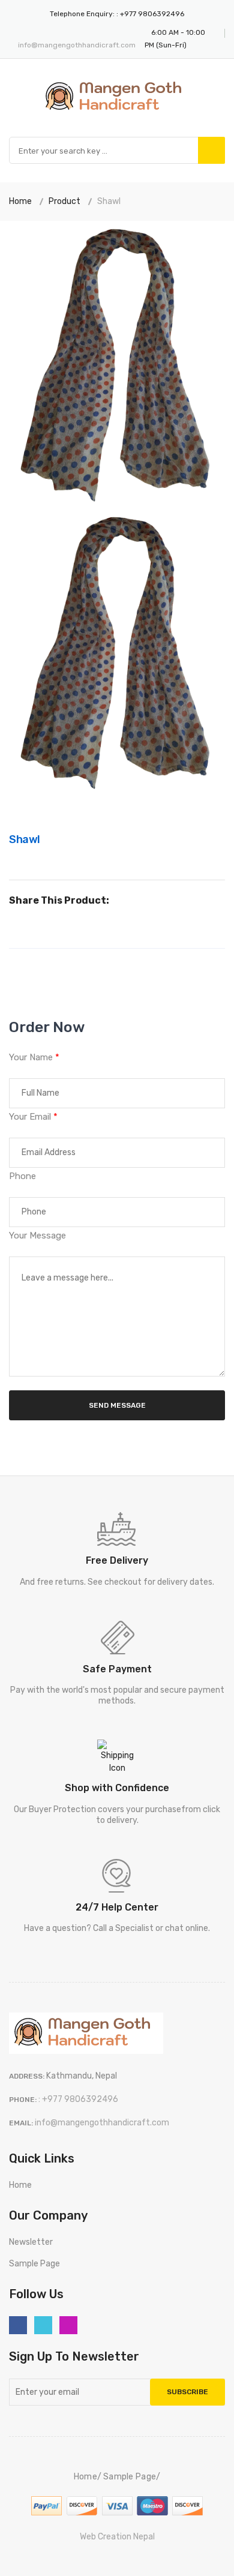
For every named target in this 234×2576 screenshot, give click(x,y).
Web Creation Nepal (117, 2537)
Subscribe (187, 2392)
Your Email (33, 1117)
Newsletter (31, 2242)
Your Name (34, 1057)
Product (64, 201)
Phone (22, 1176)
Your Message (37, 1235)
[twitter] (43, 2325)
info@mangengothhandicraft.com (77, 45)
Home (20, 201)
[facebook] (18, 2325)
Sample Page (34, 2264)
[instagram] (68, 2325)
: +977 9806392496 (150, 14)
